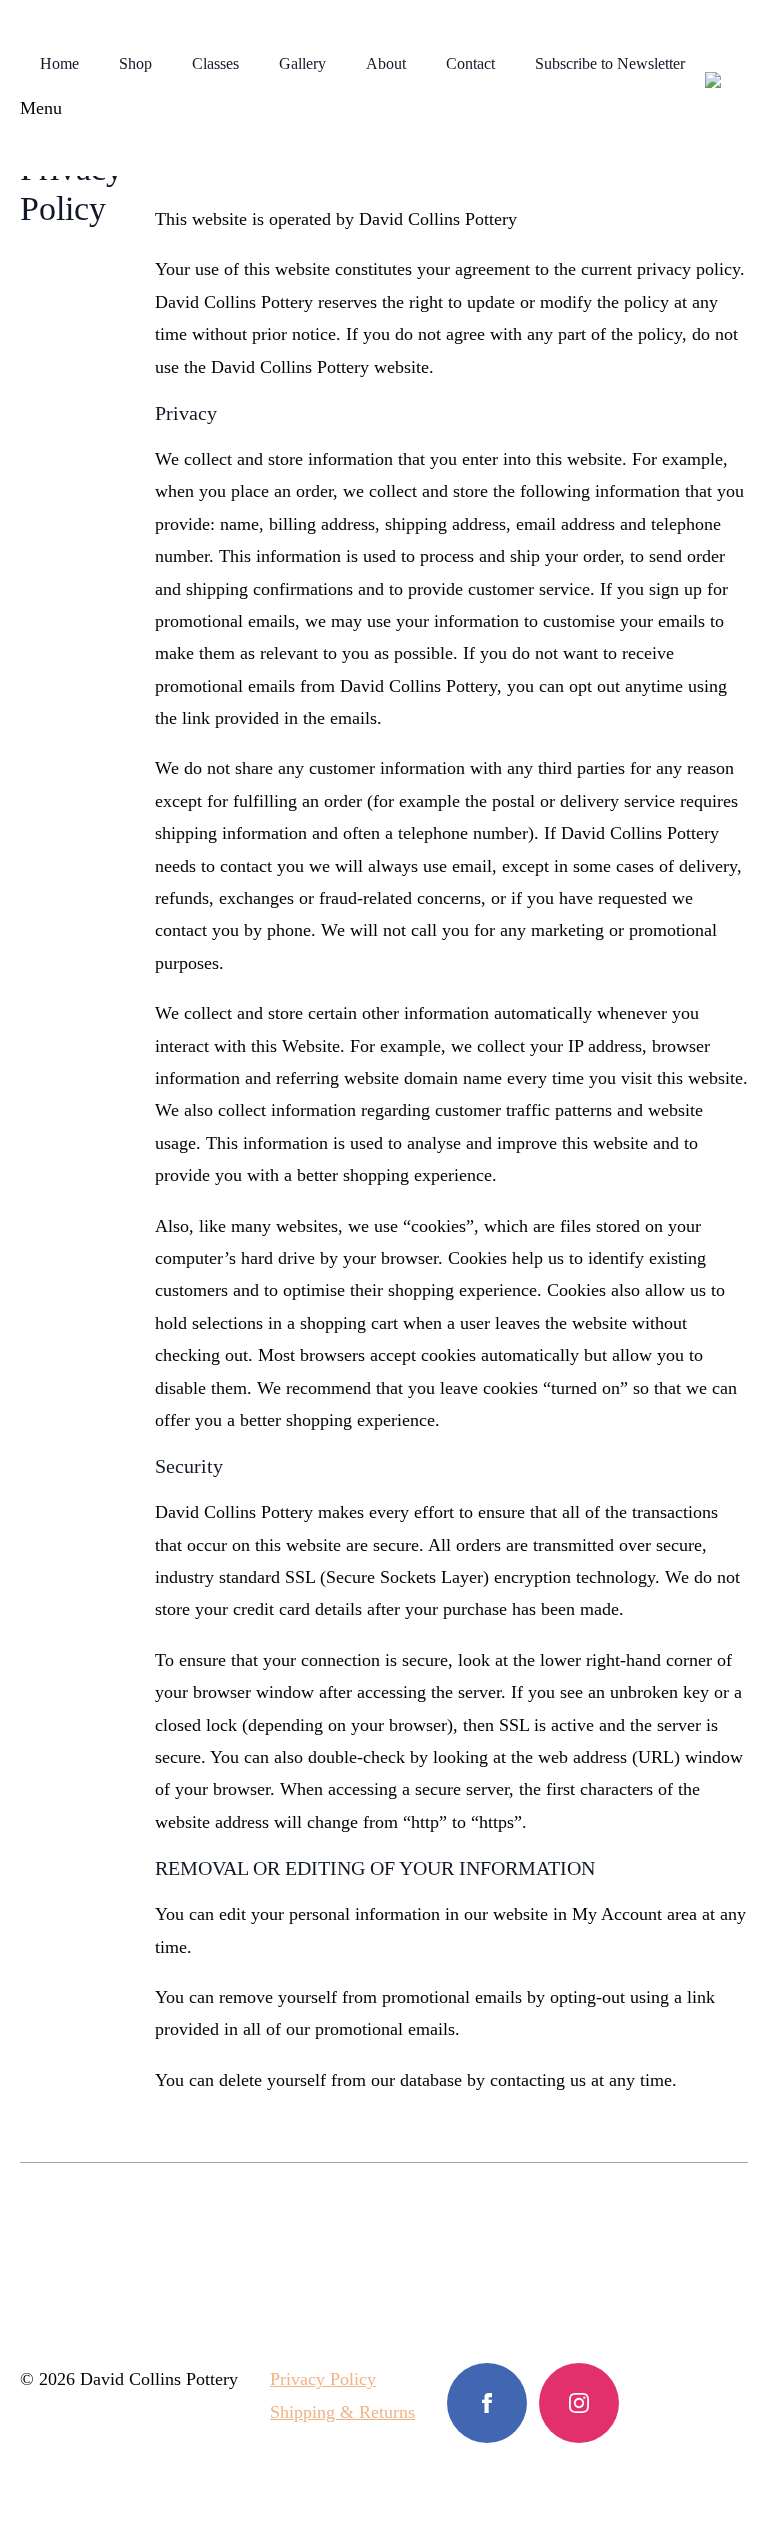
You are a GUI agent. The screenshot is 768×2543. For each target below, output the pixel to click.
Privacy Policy (323, 2379)
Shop (135, 63)
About (386, 63)
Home (59, 63)
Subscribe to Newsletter (610, 63)
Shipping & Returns (342, 2412)
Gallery (302, 63)
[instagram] (579, 2403)
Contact (470, 63)
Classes (215, 63)
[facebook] (487, 2403)
